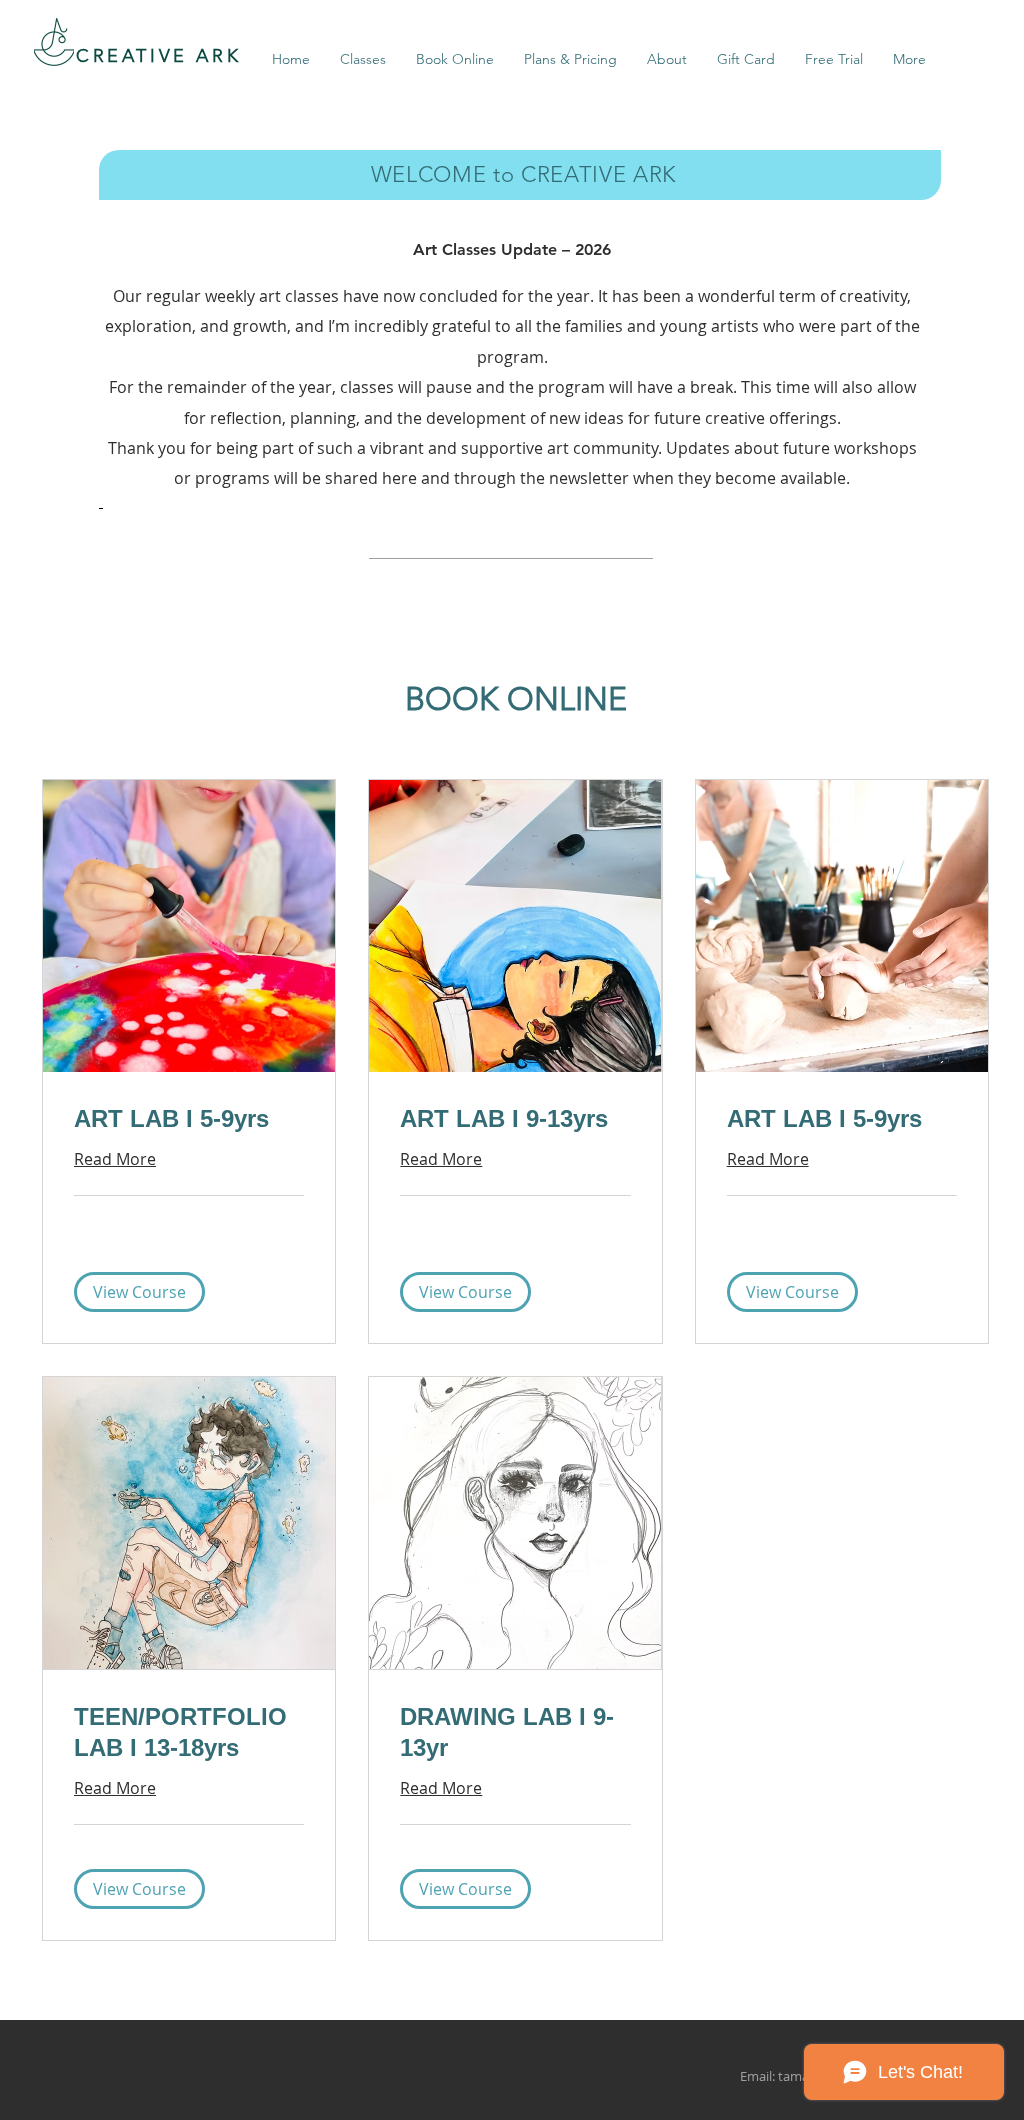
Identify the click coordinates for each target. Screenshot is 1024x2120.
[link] (189, 1119)
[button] (139, 1292)
